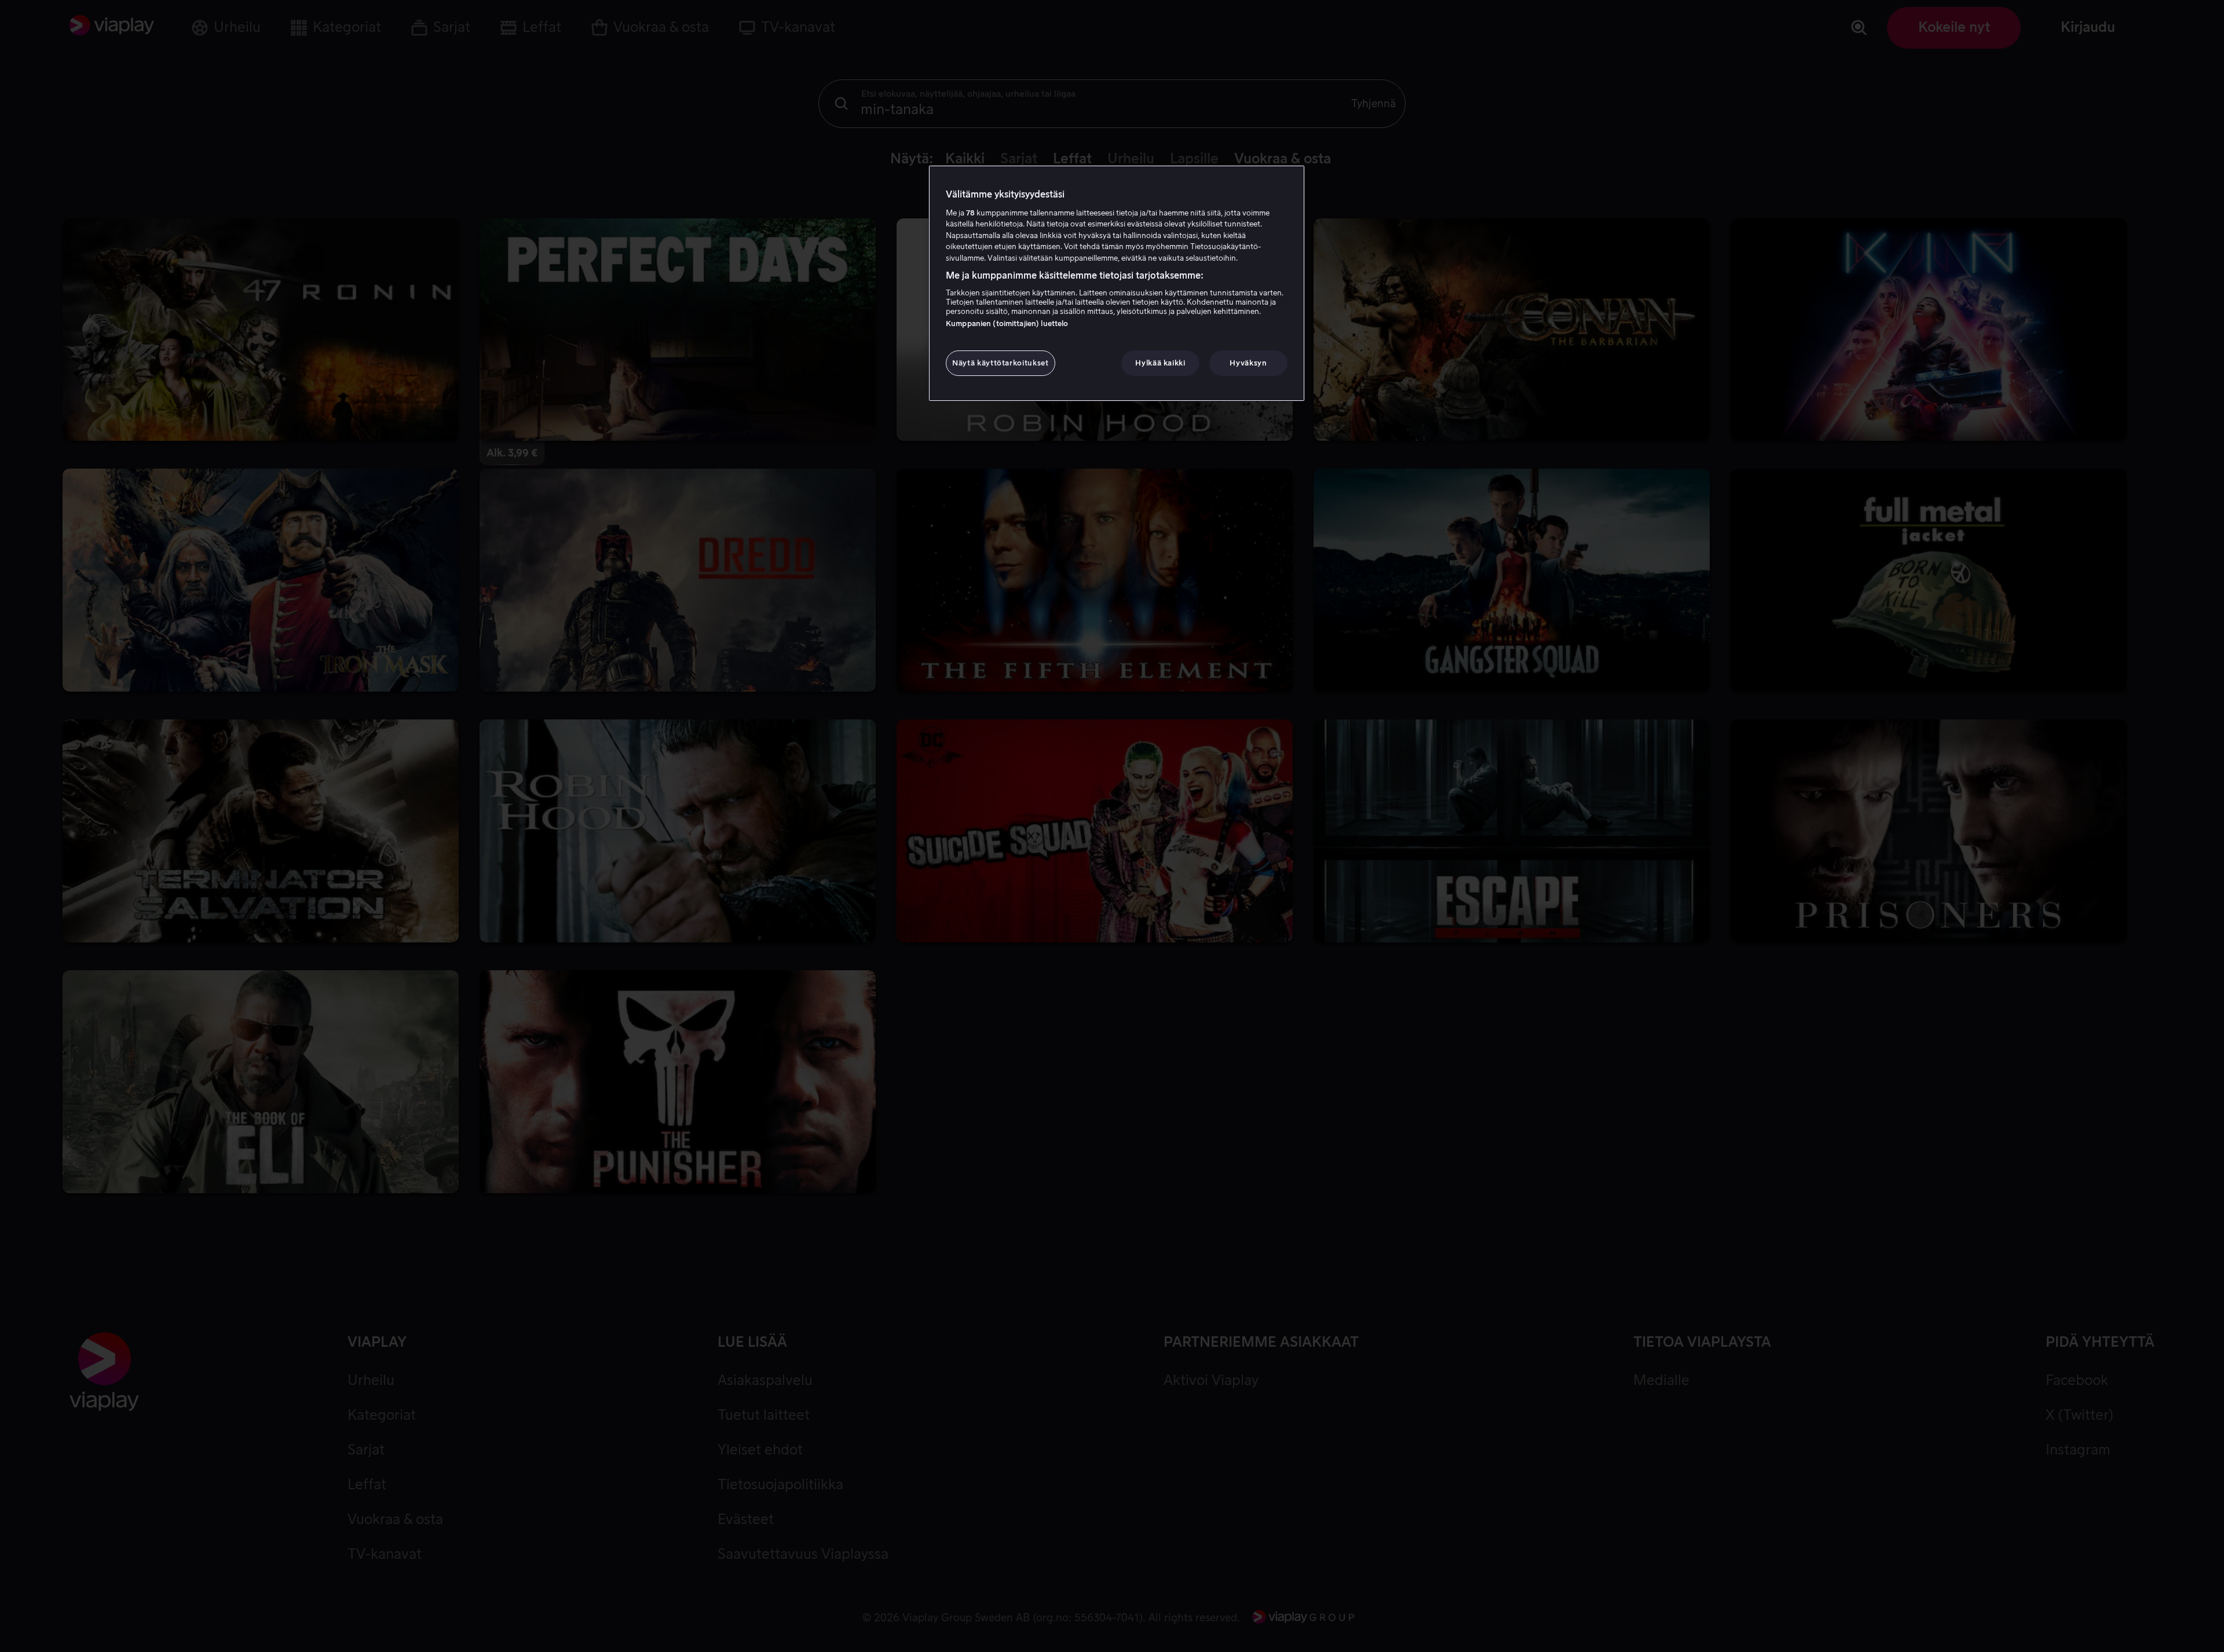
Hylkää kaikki (1160, 363)
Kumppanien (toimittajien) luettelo (1007, 324)
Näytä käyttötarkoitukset (1001, 363)
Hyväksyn (1248, 363)
